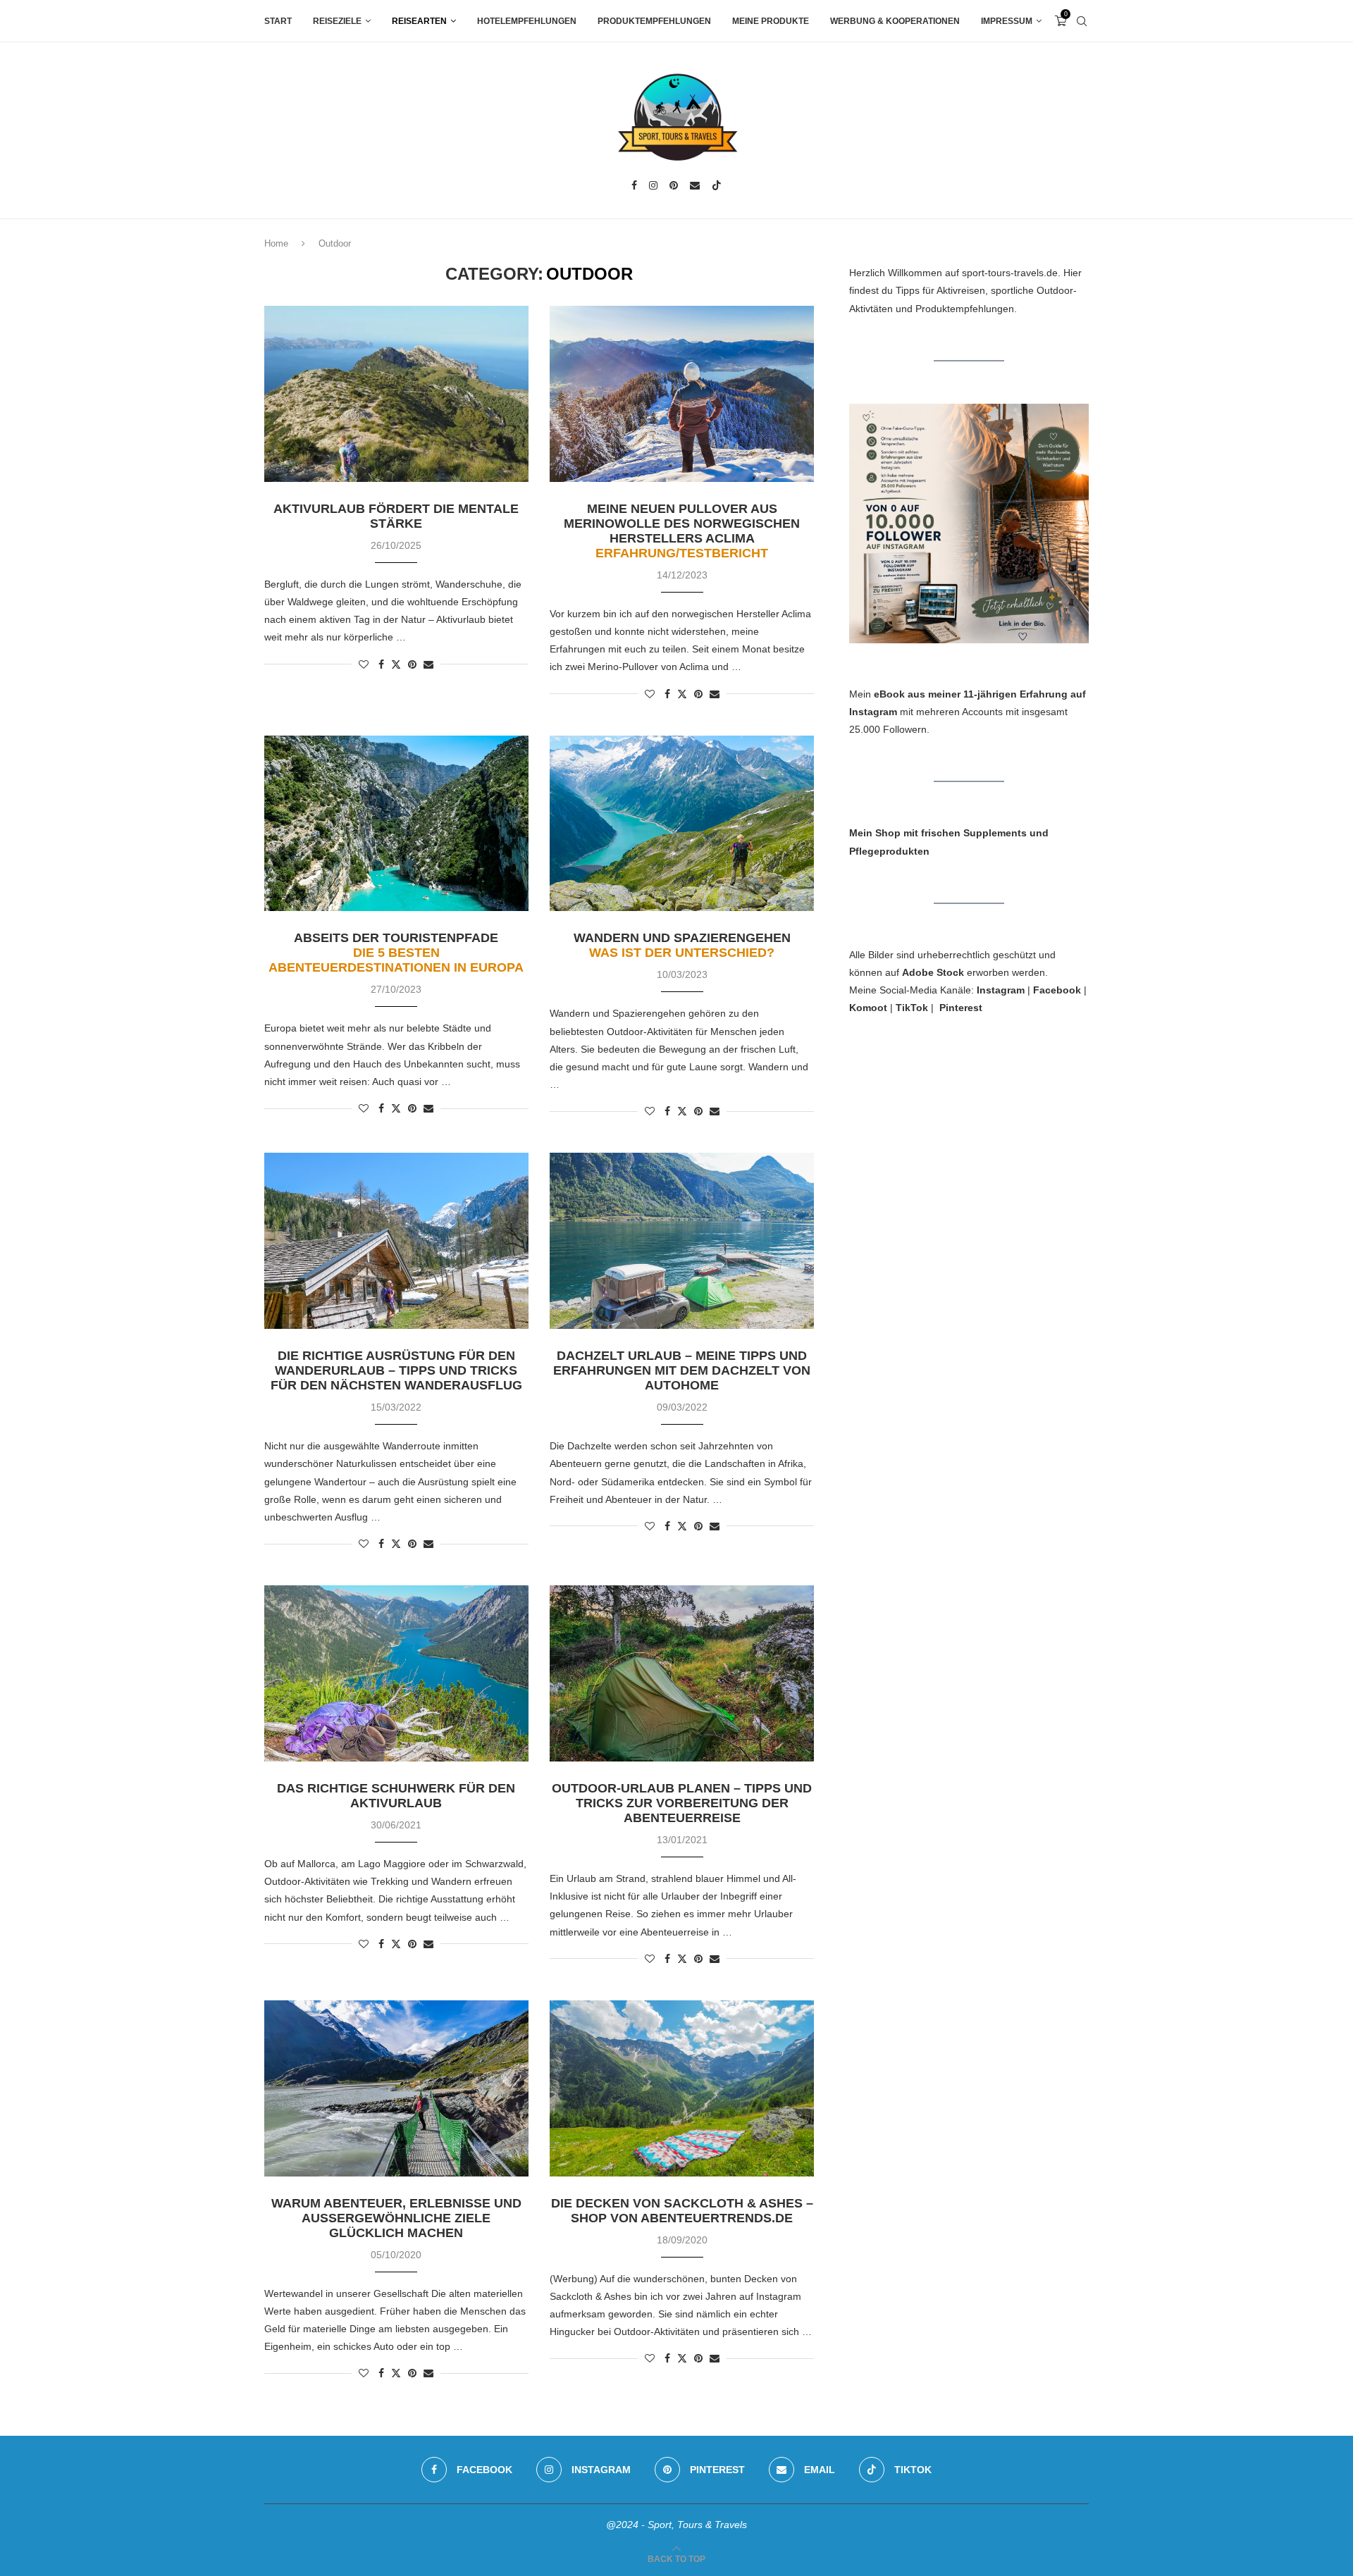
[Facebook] (634, 185)
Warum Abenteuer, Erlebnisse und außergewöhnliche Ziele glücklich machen (396, 2218)
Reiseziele (337, 21)
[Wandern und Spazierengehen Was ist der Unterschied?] (682, 824)
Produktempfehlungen (654, 21)
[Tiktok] (717, 185)
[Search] (1082, 21)
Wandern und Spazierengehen (682, 945)
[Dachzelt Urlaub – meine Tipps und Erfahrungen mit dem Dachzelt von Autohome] (682, 1241)
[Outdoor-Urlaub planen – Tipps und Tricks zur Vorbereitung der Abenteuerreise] (682, 1673)
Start (278, 21)
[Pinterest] (674, 185)
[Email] (695, 185)
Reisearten (419, 21)
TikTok (912, 1008)
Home (276, 243)
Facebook (1057, 990)
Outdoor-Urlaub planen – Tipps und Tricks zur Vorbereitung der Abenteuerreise (682, 1803)
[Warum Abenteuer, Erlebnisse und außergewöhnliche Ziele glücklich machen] (396, 2088)
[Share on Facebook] (381, 664)
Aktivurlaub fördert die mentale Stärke (396, 516)
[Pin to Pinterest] (412, 664)
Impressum (1007, 21)
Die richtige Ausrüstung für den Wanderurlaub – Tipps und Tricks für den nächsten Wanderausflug (396, 1370)
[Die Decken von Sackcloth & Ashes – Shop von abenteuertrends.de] (682, 2088)
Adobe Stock (933, 972)
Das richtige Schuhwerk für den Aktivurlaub (396, 1796)
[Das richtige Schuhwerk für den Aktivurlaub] (396, 1673)
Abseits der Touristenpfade (396, 953)
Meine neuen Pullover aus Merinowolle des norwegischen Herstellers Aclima (682, 531)
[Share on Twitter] (396, 664)
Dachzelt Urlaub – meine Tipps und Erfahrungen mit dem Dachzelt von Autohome (682, 1370)
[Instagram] (653, 185)
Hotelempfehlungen (527, 21)
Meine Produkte (771, 21)
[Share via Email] (428, 664)
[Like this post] (364, 664)
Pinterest (961, 1008)
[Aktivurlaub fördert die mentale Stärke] (396, 394)
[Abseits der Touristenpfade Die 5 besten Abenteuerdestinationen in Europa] (396, 824)
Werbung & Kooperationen (895, 21)
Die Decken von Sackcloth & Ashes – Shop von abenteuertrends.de (682, 2211)
